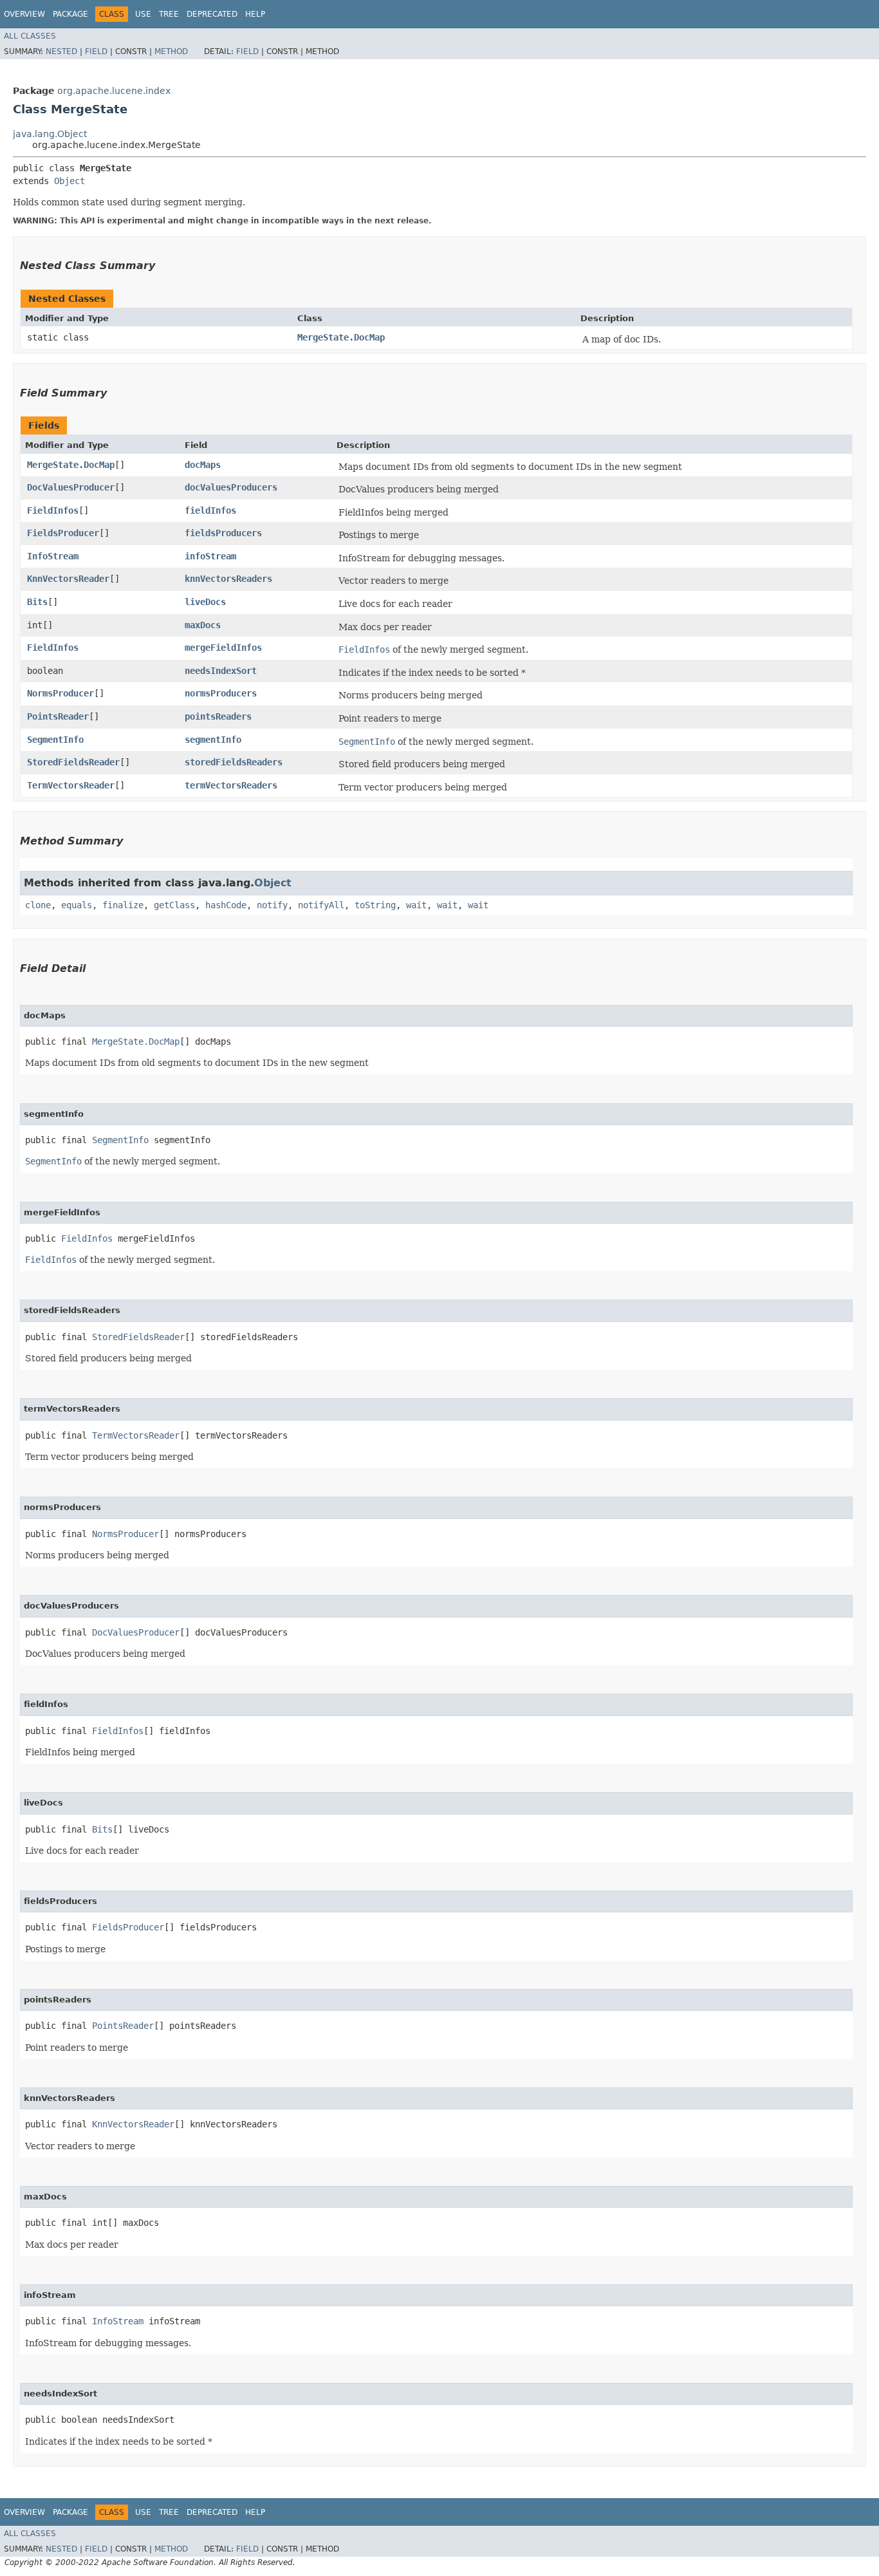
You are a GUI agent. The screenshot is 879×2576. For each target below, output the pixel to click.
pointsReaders (218, 716)
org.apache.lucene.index (114, 91)
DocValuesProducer (71, 487)
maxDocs (203, 625)
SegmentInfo (55, 740)
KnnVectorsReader (68, 579)
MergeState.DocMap (341, 337)
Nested (61, 51)
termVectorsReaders (231, 785)
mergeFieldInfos (223, 648)
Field (96, 51)
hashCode (226, 905)
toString (375, 905)
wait (416, 905)
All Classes (30, 36)
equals (77, 905)
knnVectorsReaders (228, 579)
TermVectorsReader (71, 785)
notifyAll (321, 905)
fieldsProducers (223, 533)
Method (171, 51)
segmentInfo (213, 740)
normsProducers (221, 693)
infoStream (210, 556)
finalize (123, 905)
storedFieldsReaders (234, 762)
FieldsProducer (63, 533)
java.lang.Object (50, 134)
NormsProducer (60, 693)
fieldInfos (210, 510)
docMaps (203, 465)
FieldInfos (53, 510)
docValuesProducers (231, 487)
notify (272, 905)
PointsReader (58, 716)
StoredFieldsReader (73, 762)
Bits (37, 602)
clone (38, 905)
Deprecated (212, 14)
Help (255, 14)
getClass (174, 905)
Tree (169, 14)
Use (143, 14)
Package (70, 14)
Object (69, 181)
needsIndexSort (221, 671)
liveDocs (205, 602)
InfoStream (53, 556)
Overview (24, 14)
